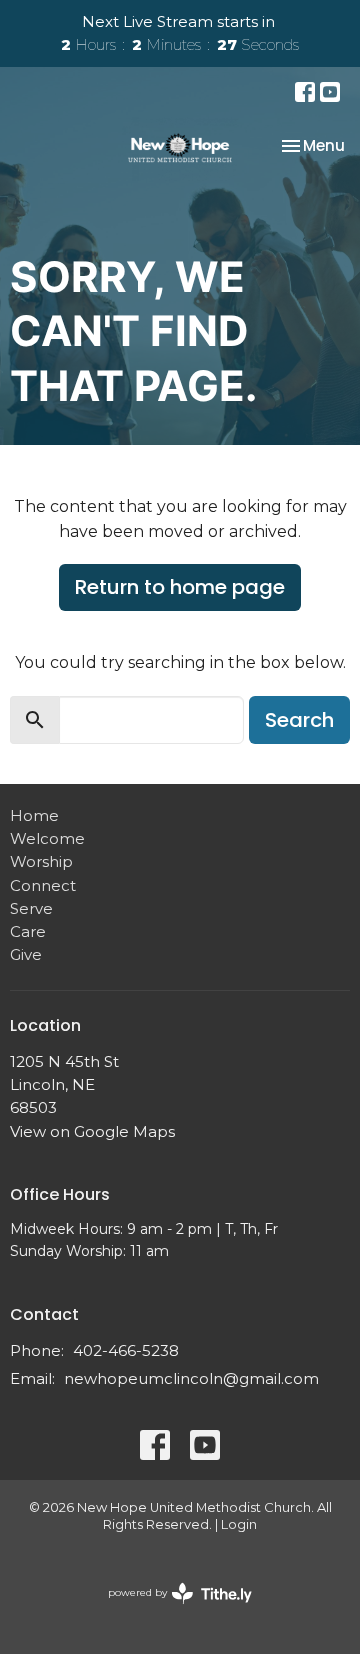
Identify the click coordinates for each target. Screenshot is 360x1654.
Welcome (47, 838)
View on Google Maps (92, 1131)
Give (26, 954)
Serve (31, 908)
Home (34, 815)
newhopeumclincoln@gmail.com (191, 1378)
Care (28, 931)
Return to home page (180, 587)
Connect (43, 885)
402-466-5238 (126, 1350)
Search (299, 720)
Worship (41, 861)
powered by (170, 1609)
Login (239, 1524)
